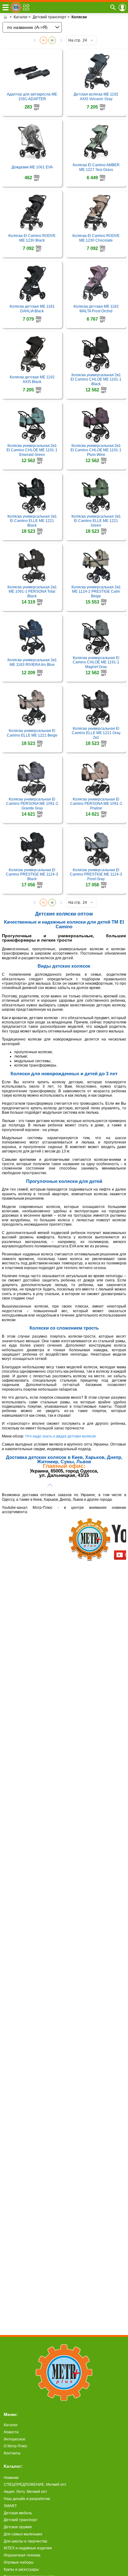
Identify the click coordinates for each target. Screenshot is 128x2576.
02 (52, 40)
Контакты (12, 2453)
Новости (11, 2432)
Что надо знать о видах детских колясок (60, 1436)
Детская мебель (18, 2513)
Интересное (15, 2439)
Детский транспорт (21, 2520)
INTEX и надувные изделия (28, 2548)
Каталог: (13, 2466)
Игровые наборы (19, 2562)
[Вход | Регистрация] (122, 7)
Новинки (11, 2478)
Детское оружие (18, 2527)
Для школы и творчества (25, 2541)
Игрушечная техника (22, 2555)
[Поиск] (113, 7)
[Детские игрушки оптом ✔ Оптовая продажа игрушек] (5, 17)
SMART (10, 2506)
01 (43, 40)
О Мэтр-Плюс (16, 2446)
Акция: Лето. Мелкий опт (25, 2492)
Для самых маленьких (23, 2534)
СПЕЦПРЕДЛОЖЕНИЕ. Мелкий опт (35, 2485)
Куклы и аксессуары (21, 2569)
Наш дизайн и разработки (27, 2499)
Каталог (11, 2425)
